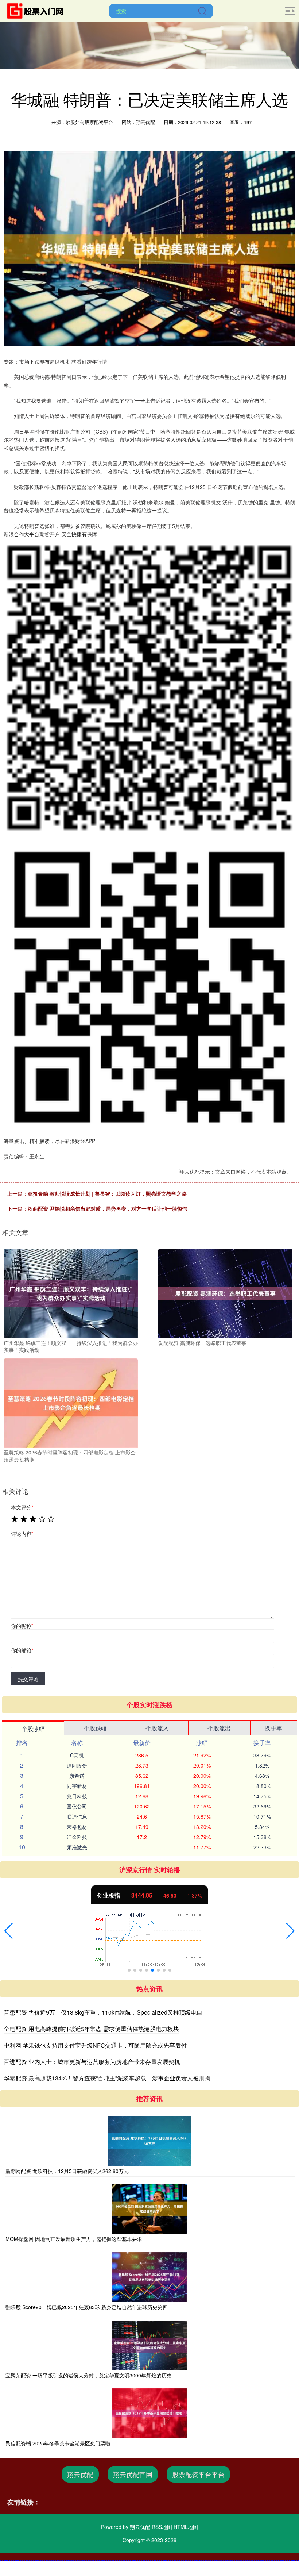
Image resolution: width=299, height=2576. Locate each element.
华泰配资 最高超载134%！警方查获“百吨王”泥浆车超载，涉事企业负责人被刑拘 (107, 2078)
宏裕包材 (77, 1827)
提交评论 (28, 1679)
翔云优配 (80, 2474)
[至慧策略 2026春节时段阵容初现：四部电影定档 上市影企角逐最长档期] (71, 1402)
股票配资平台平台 (198, 2474)
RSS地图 (162, 2527)
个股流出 (219, 1728)
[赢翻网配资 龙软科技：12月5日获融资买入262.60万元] (149, 2141)
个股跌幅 (95, 1728)
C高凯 (77, 1755)
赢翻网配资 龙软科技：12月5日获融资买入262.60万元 (67, 2171)
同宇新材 (77, 1786)
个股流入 (157, 1728)
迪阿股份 (77, 1765)
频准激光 (77, 1847)
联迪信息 (77, 1816)
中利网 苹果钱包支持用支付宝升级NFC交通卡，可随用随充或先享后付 (95, 2045)
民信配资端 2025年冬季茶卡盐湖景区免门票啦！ (61, 2443)
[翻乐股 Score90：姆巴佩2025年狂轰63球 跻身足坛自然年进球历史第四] (149, 2277)
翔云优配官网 (133, 2474)
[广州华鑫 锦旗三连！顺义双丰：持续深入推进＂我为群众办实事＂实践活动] (71, 1293)
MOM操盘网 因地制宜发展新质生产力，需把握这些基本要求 (74, 2239)
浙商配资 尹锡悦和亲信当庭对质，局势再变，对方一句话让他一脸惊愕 (108, 1208)
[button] (9, 1931)
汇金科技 (77, 1837)
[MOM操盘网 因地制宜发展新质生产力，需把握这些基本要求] (149, 2209)
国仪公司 (77, 1806)
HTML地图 (186, 2527)
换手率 (273, 1728)
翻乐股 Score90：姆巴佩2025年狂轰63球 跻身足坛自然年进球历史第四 (87, 2307)
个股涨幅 (33, 1729)
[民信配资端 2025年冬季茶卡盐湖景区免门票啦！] (149, 2413)
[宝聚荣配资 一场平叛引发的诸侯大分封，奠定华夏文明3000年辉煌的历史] (149, 2345)
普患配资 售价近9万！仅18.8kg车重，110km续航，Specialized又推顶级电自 (103, 2012)
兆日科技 (77, 1796)
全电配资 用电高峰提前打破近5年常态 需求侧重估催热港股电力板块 (91, 2029)
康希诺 (77, 1776)
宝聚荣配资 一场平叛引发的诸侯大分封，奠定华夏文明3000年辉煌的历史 (89, 2375)
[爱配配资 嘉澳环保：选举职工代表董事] (225, 1293)
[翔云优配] (38, 10)
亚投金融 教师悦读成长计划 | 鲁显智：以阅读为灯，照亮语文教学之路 (107, 1193)
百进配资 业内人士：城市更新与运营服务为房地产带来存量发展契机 (92, 2062)
